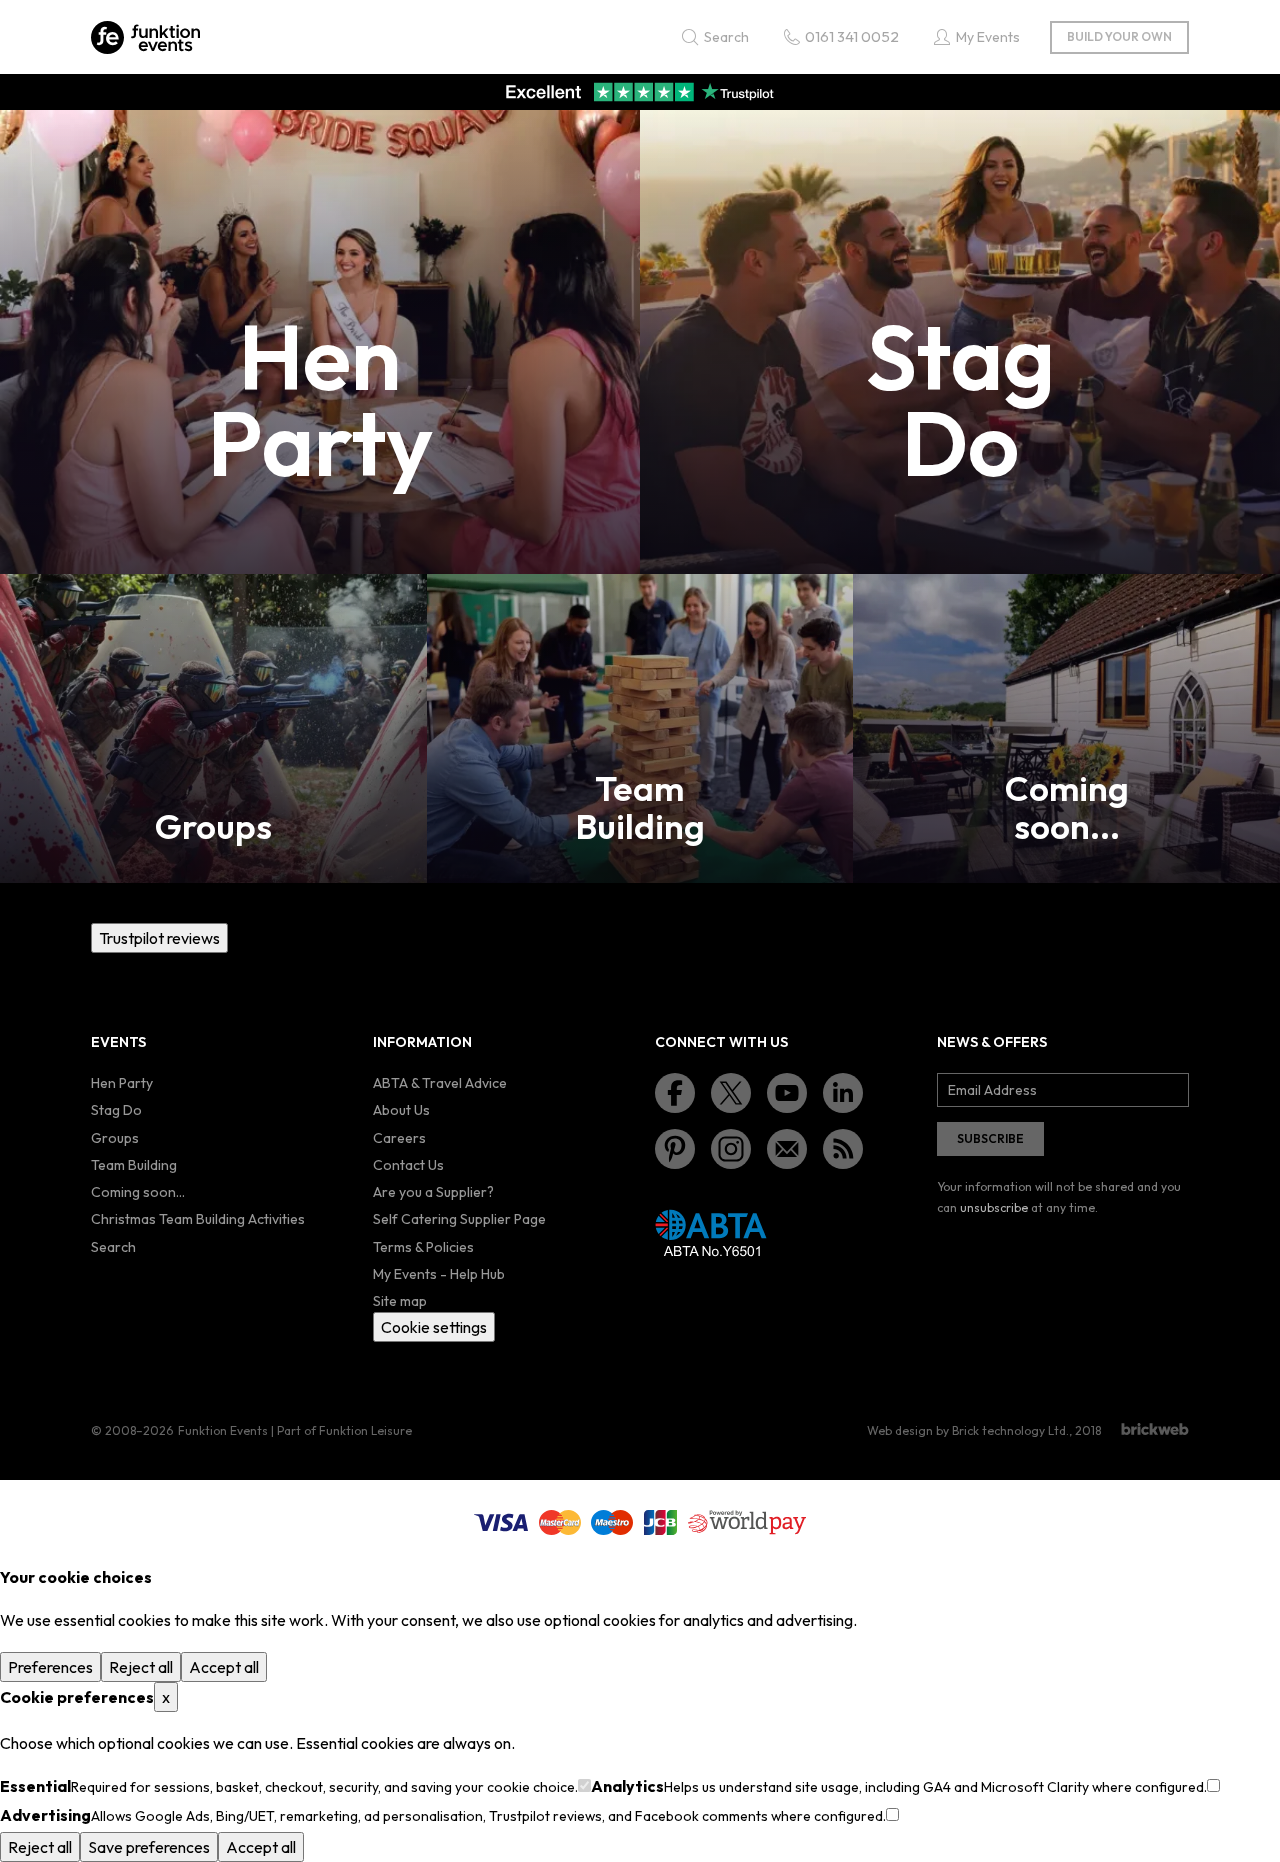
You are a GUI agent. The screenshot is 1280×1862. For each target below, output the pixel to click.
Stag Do (116, 1110)
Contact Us (408, 1165)
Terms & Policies (423, 1247)
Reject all (141, 1667)
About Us (401, 1110)
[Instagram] (731, 1149)
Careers (399, 1138)
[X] (731, 1093)
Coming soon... (138, 1192)
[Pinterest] (675, 1149)
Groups (115, 1138)
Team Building (134, 1165)
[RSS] (843, 1149)
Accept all (224, 1667)
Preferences (50, 1667)
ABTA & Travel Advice (440, 1083)
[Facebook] (675, 1093)
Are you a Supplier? (433, 1192)
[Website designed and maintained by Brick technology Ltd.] (1155, 1429)
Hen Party (122, 1083)
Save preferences (149, 1847)
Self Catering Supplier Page (459, 1219)
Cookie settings (434, 1327)
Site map (400, 1301)
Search (113, 1247)
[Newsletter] (787, 1149)
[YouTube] (787, 1093)
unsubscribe (994, 1207)
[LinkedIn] (843, 1093)
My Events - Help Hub (439, 1274)
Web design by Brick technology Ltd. (968, 1430)
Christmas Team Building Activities (198, 1219)
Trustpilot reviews (159, 938)
